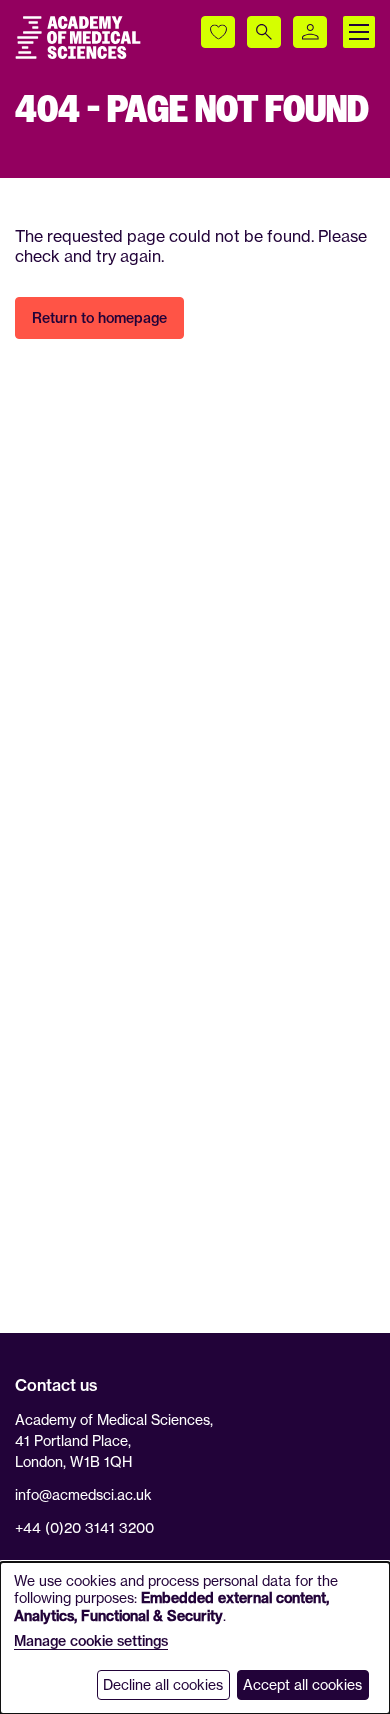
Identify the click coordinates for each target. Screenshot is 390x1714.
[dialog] (195, 1638)
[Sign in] (310, 32)
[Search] (264, 32)
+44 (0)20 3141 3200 (84, 1527)
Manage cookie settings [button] (91, 1641)
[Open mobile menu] (359, 32)
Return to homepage (99, 318)
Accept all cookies (302, 1684)
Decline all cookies (163, 1684)
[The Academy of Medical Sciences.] (78, 37)
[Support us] (218, 32)
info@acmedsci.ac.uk (83, 1494)
